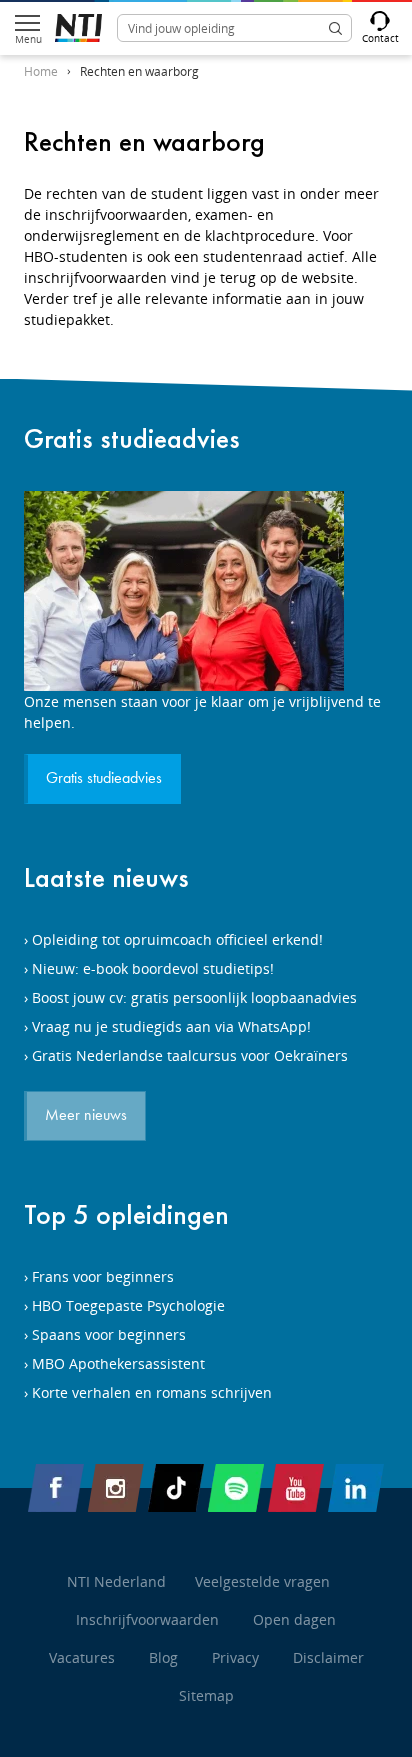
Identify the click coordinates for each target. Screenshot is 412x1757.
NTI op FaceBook (56, 1488)
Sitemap (206, 1695)
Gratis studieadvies (132, 438)
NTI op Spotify (236, 1488)
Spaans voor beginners (109, 1334)
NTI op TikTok (176, 1488)
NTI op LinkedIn (356, 1488)
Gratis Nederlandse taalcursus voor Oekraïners (190, 1055)
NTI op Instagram (116, 1488)
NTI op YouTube (296, 1488)
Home (41, 71)
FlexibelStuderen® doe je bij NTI (78, 28)
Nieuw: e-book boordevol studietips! (153, 968)
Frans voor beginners (103, 1276)
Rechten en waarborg (139, 71)
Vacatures (82, 1657)
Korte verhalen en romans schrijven (152, 1392)
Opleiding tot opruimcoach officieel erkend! (177, 939)
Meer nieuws (86, 1116)
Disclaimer (328, 1657)
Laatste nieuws (106, 877)
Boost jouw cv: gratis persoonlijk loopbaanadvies (194, 997)
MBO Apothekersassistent (118, 1363)
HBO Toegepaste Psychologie (128, 1305)
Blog (163, 1657)
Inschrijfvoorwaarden (147, 1619)
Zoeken (335, 28)
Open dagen (294, 1619)
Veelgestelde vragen (262, 1581)
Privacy (235, 1657)
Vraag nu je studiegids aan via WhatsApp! (171, 1026)
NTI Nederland (116, 1581)
